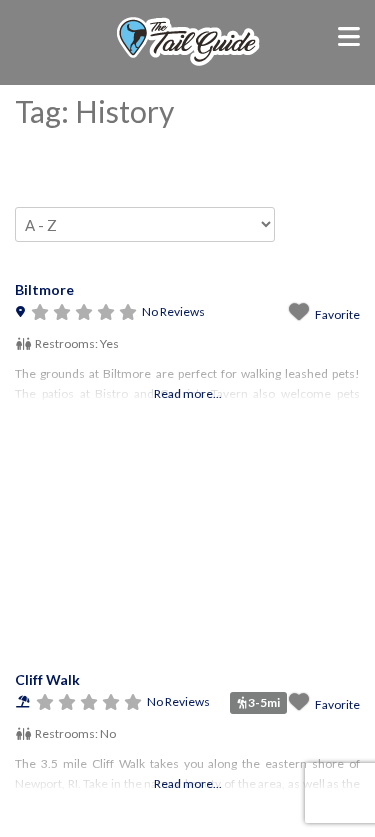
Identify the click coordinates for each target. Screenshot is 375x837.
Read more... (188, 393)
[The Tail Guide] (188, 63)
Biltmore (44, 289)
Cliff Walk (47, 679)
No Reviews (173, 311)
